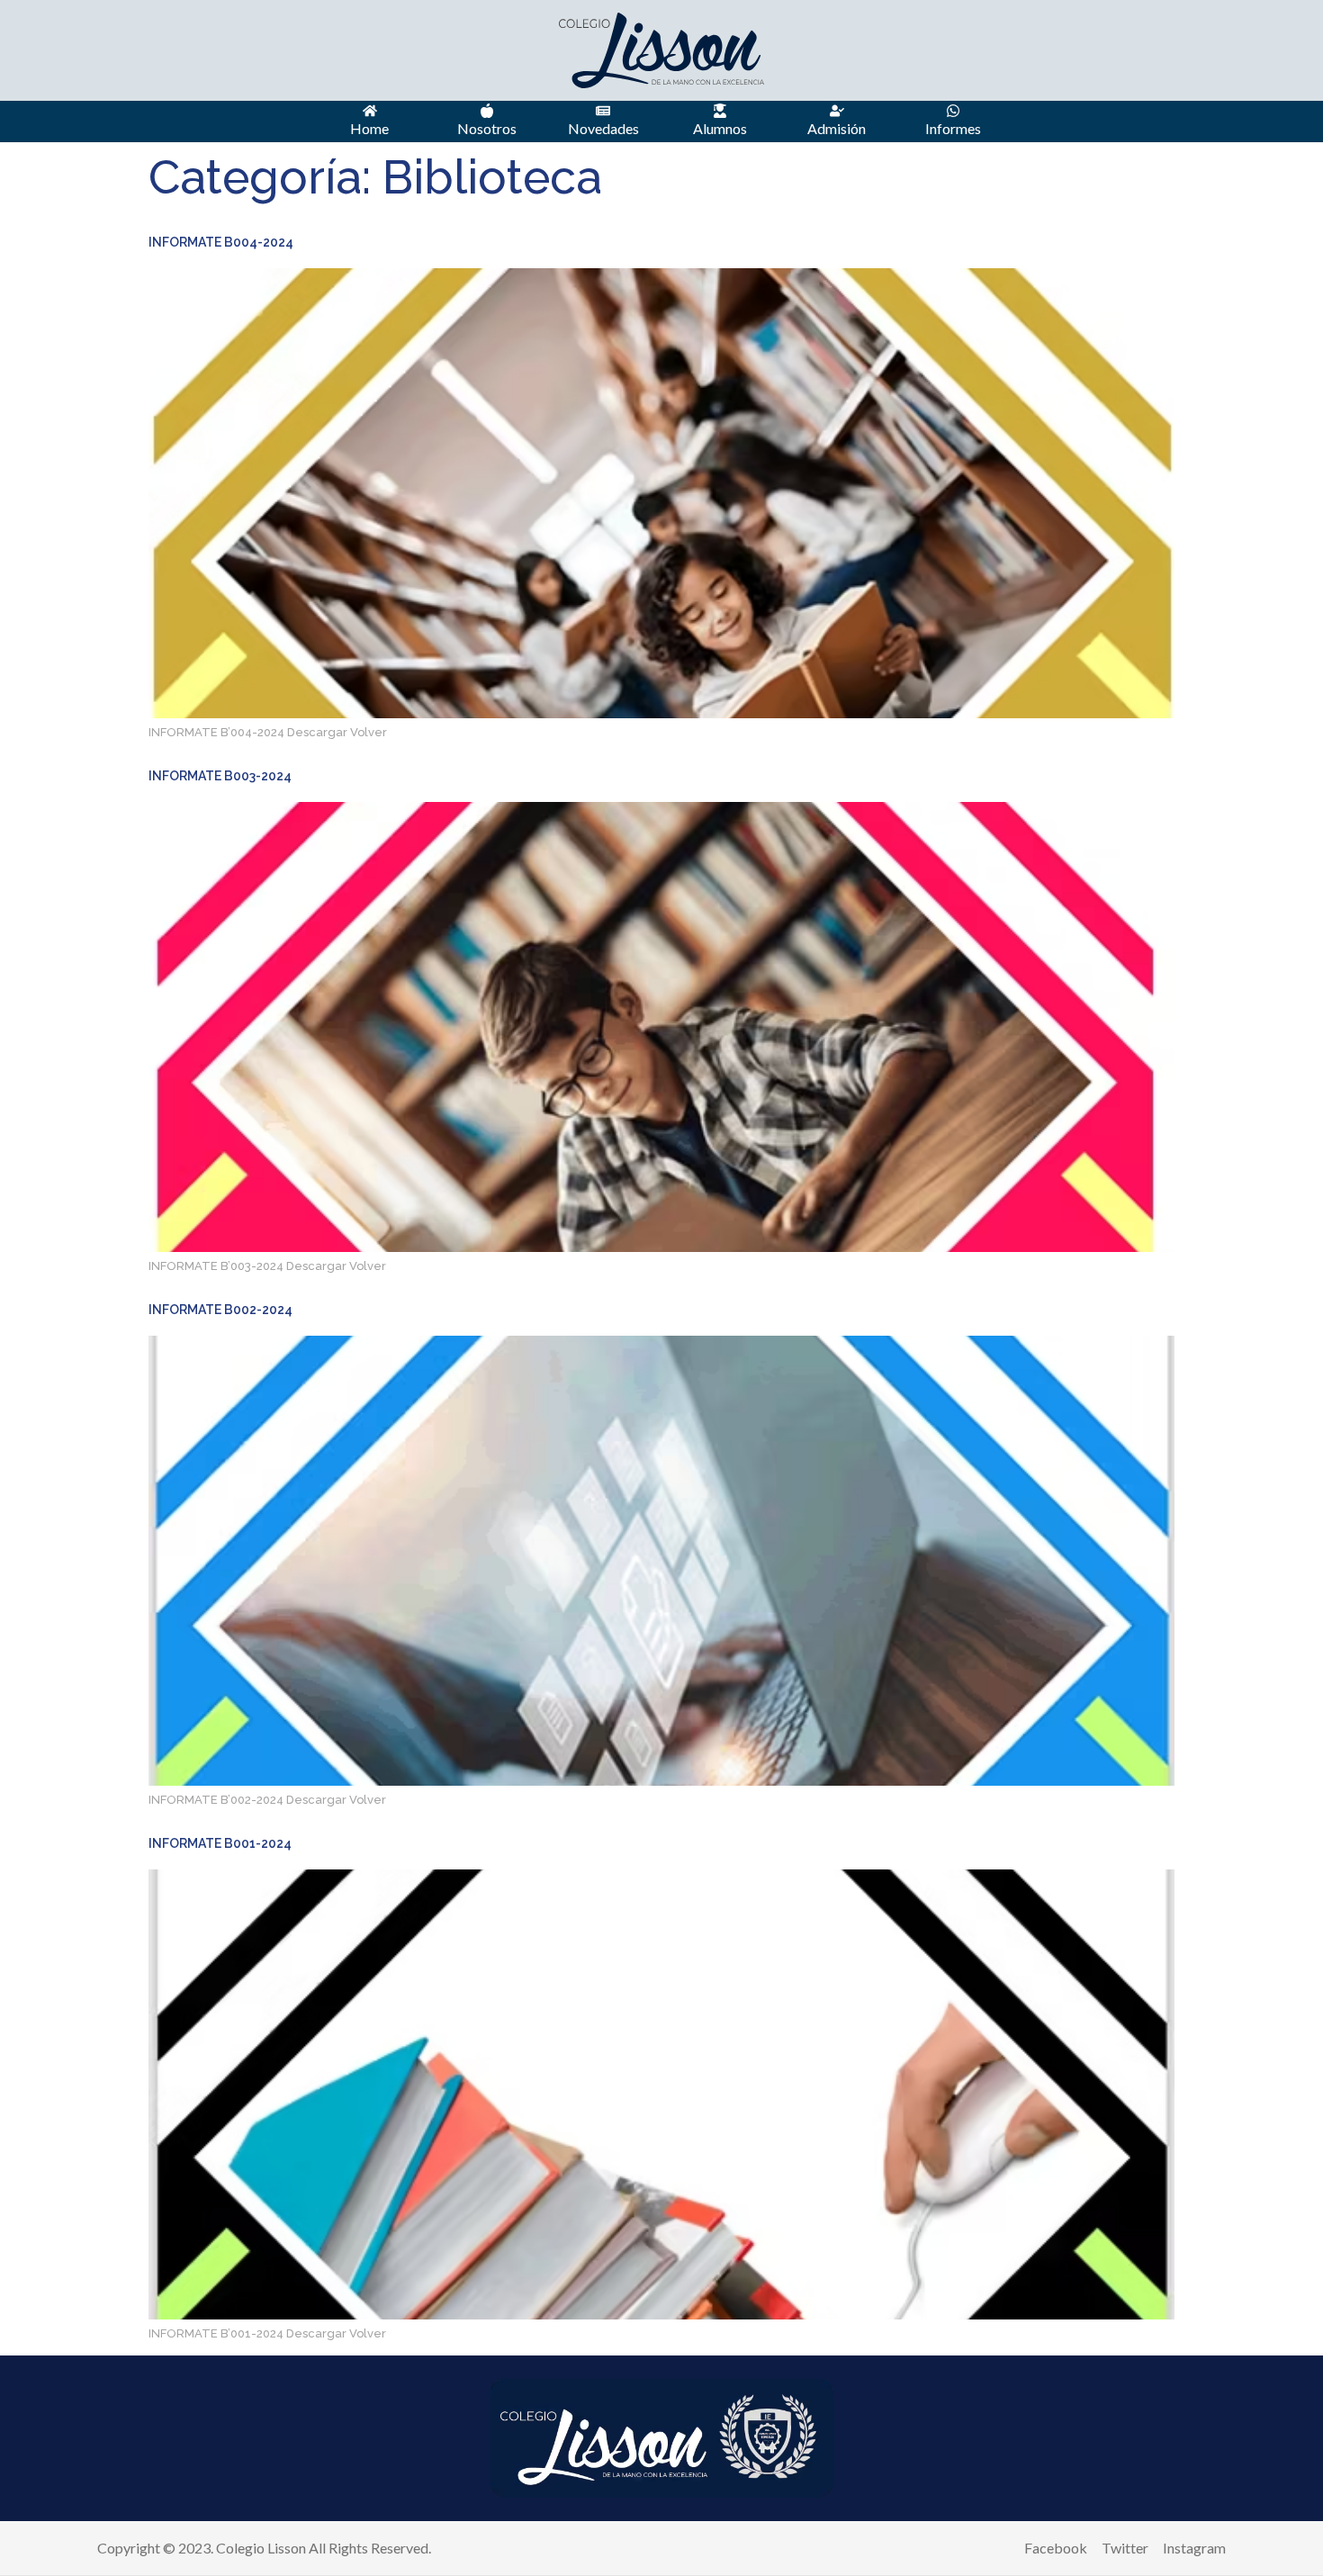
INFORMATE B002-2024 (220, 1310)
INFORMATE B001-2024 (220, 1843)
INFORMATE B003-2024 (220, 776)
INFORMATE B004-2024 (221, 242)
